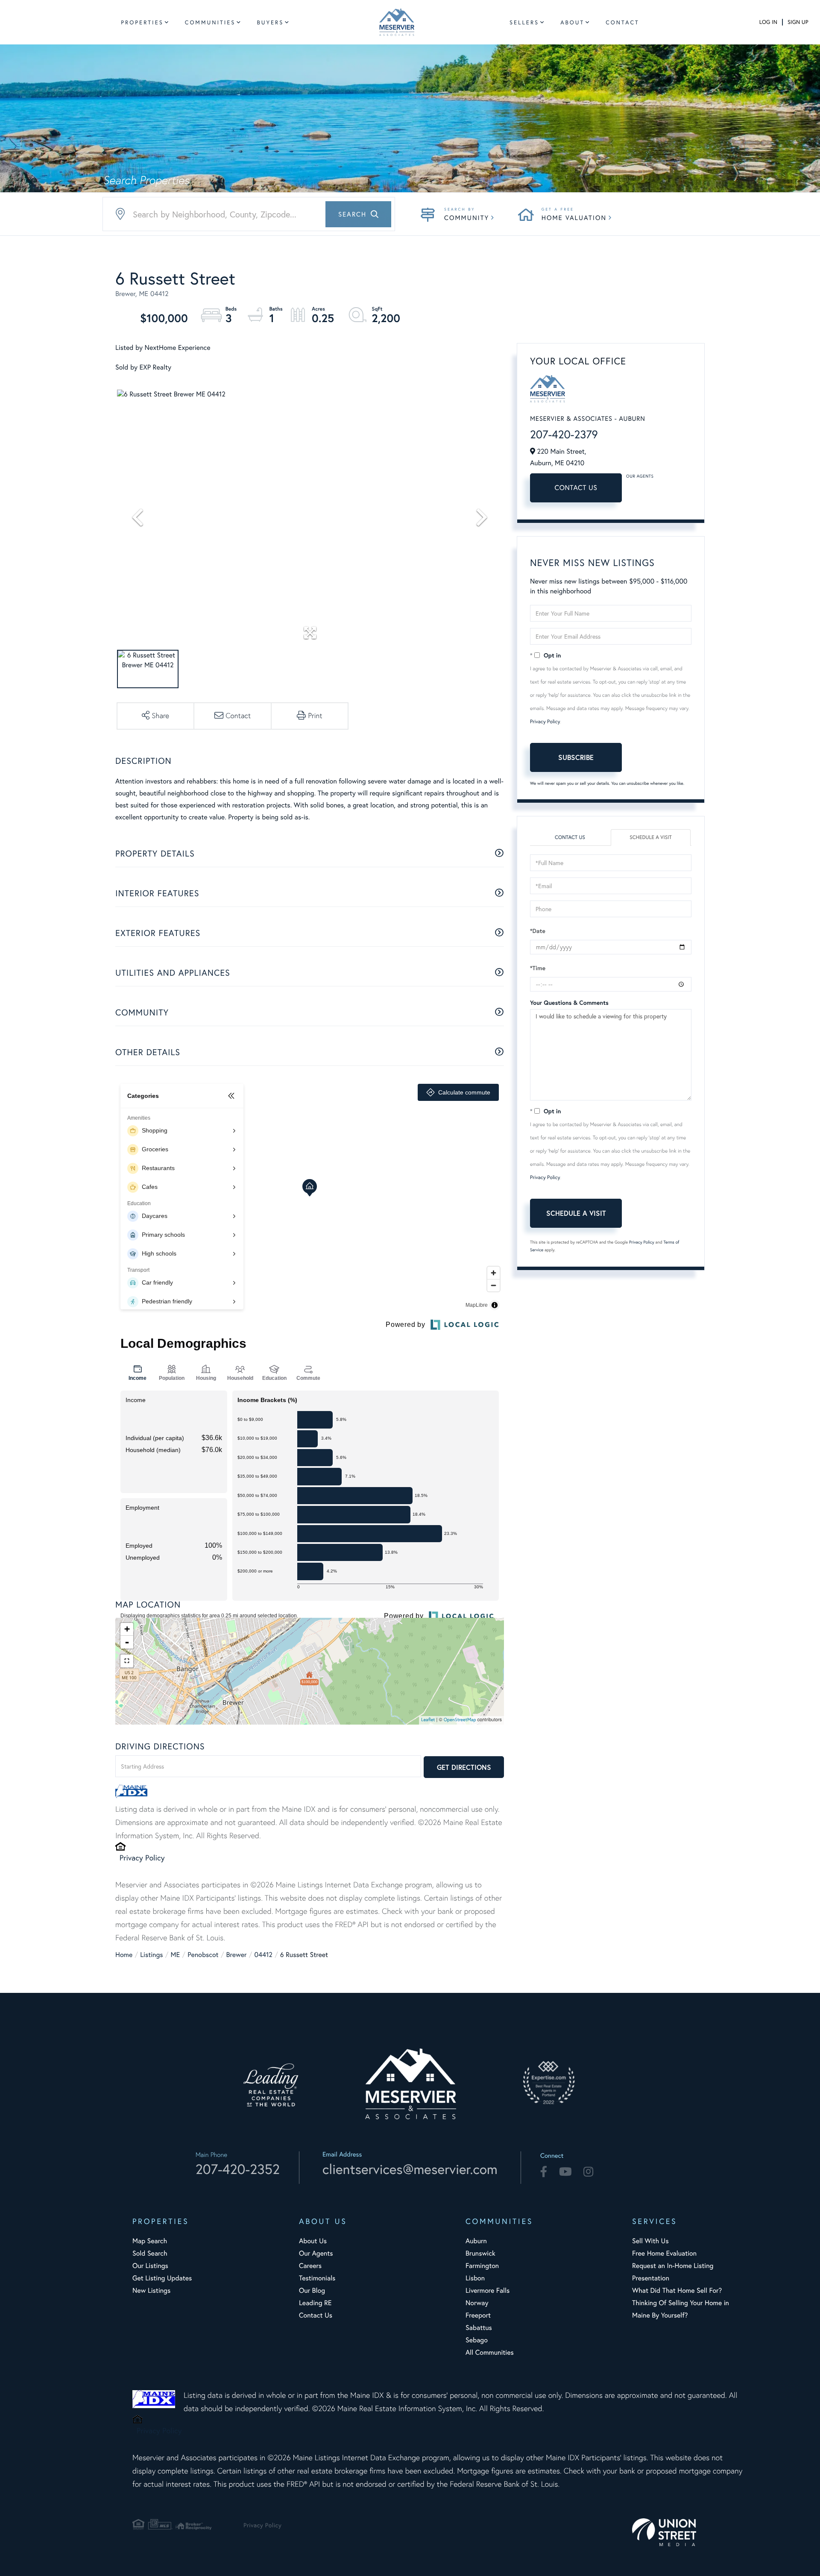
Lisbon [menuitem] (475, 2278)
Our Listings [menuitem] (150, 2266)
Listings (151, 1955)
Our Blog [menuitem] (312, 2290)
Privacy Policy (142, 1857)
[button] (358, 214)
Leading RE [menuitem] (315, 2303)
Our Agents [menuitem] (316, 2253)
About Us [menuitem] (313, 2241)
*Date (538, 931)
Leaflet (428, 1720)
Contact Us (576, 488)
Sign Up (798, 22)
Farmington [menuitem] (482, 2266)
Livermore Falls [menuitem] (488, 2290)
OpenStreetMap (460, 1720)
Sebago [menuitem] (477, 2340)
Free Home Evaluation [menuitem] (664, 2253)
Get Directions (464, 1767)
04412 (263, 1955)
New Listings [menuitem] (151, 2290)
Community (467, 218)
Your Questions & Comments (569, 1003)
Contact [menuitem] (622, 22)
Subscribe (576, 757)
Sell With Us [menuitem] (650, 2241)
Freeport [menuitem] (478, 2315)
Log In (768, 22)
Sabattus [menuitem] (479, 2328)
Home (124, 1955)
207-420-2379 (564, 434)
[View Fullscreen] (127, 1661)
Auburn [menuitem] (476, 2241)
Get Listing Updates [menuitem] (162, 2278)
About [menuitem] (572, 22)
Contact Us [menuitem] (316, 2315)
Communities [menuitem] (210, 22)
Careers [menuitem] (310, 2266)
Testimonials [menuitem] (317, 2278)
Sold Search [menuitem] (150, 2253)
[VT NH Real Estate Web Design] (688, 2532)
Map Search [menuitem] (150, 2241)
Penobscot (203, 1955)
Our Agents (640, 476)
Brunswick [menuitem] (480, 2253)
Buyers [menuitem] (270, 22)
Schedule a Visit (651, 838)
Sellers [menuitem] (524, 22)
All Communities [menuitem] (490, 2352)
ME (176, 1955)
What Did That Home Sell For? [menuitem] (677, 2290)
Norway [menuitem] (477, 2303)
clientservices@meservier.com (410, 2169)
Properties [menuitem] (142, 22)
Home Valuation (574, 218)
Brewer (237, 1955)
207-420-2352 (238, 2169)
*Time (538, 968)
